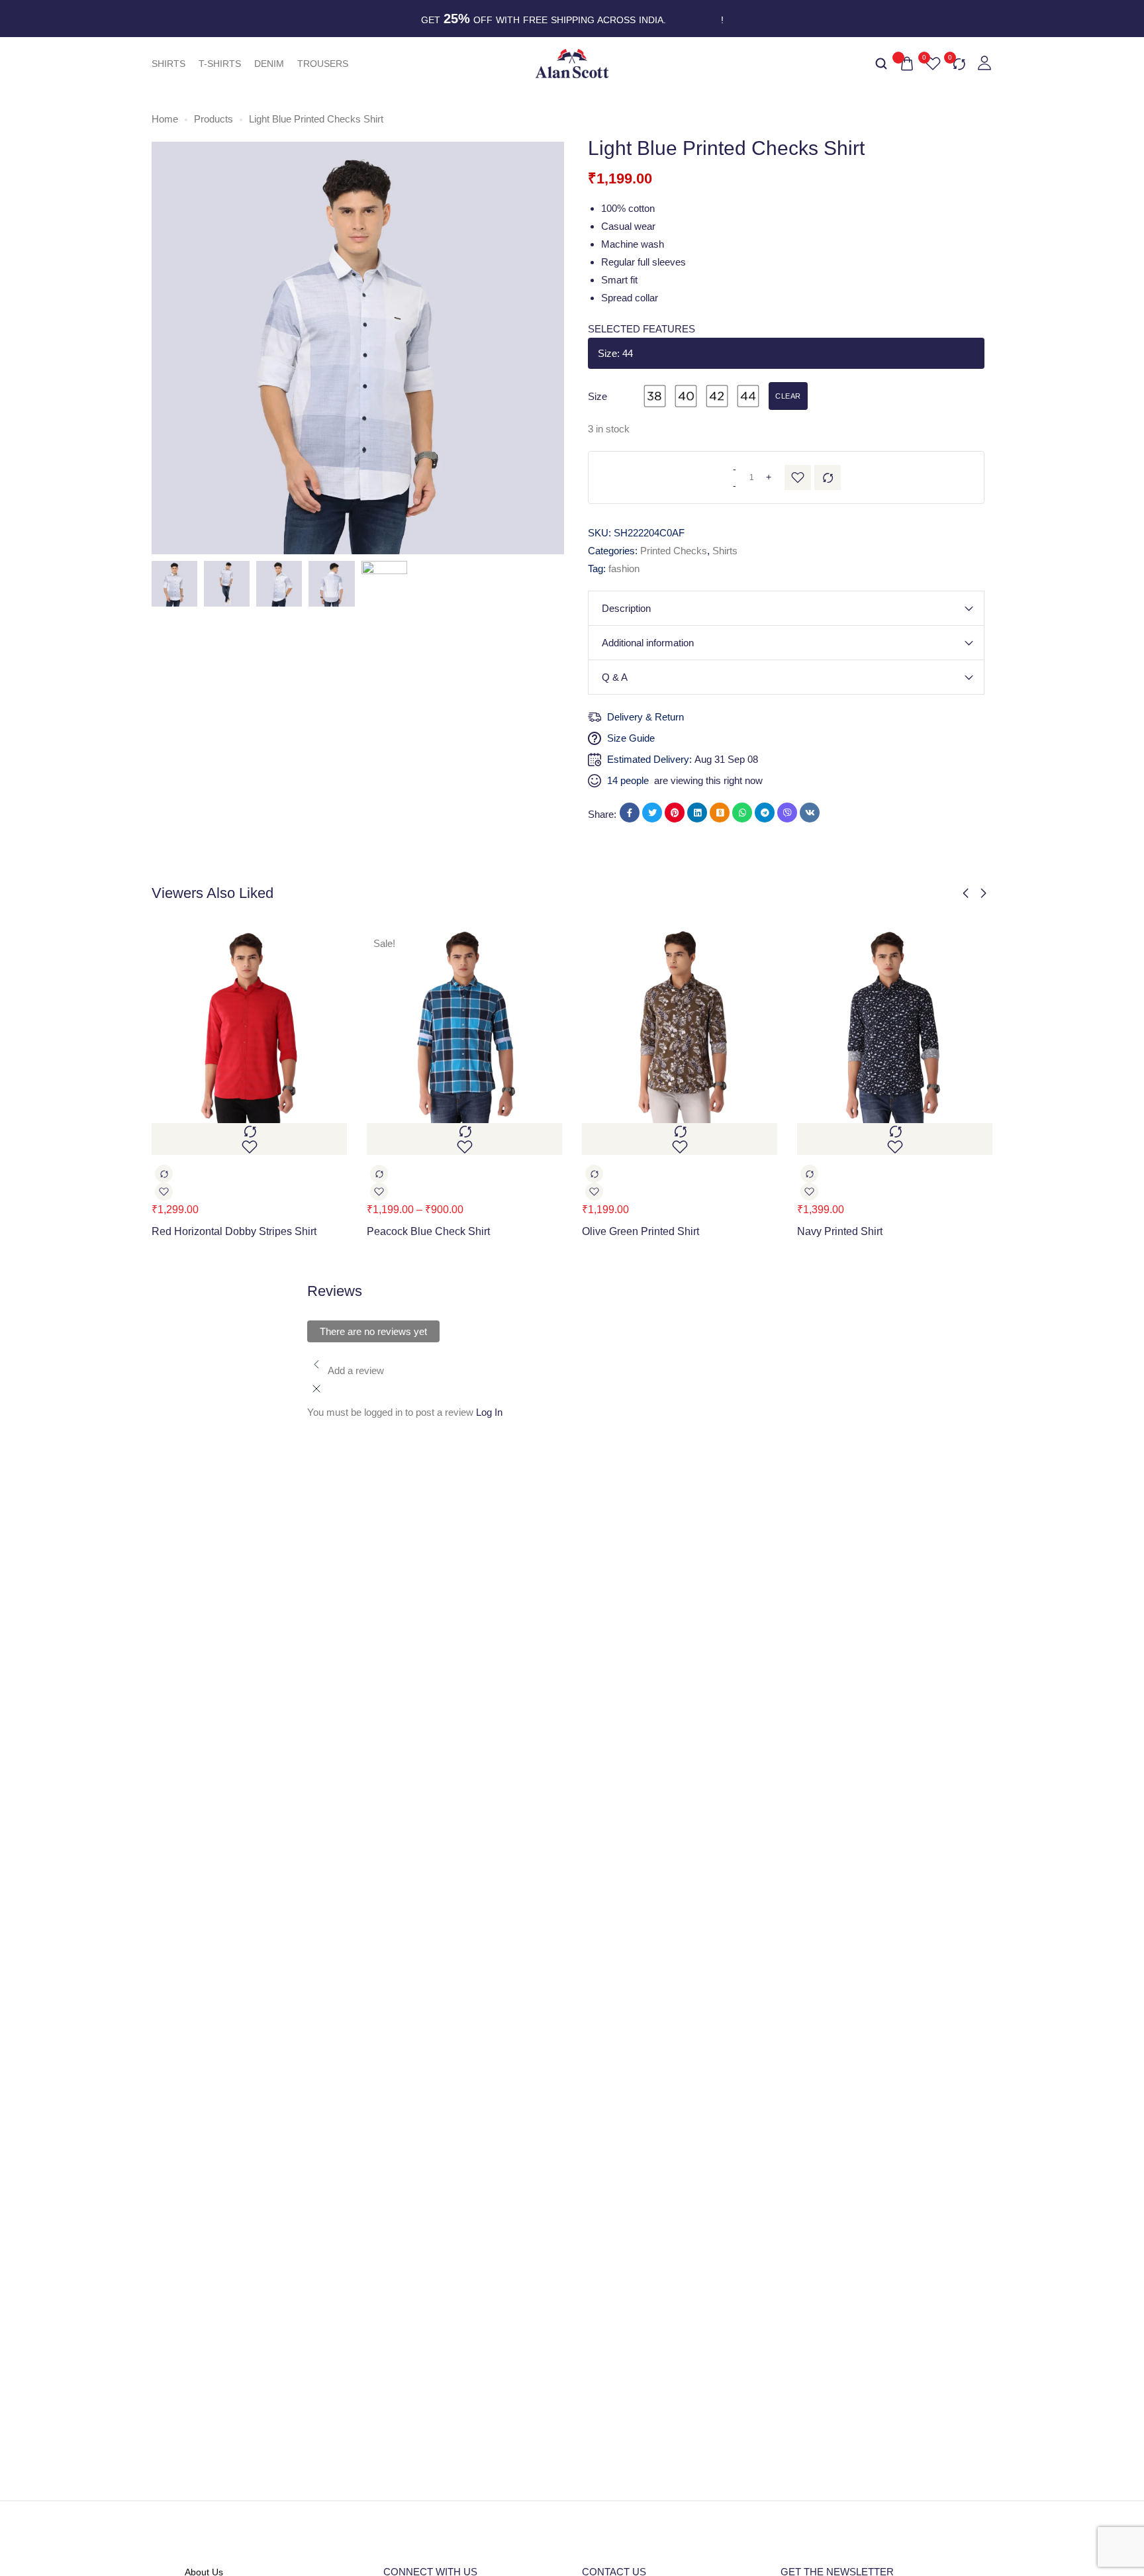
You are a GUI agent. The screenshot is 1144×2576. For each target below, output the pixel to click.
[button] (966, 893)
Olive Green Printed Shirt (641, 1231)
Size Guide (631, 738)
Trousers (323, 64)
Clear (788, 396)
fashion (624, 569)
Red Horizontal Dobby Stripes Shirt (234, 1231)
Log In (489, 1412)
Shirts (168, 64)
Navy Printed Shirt (840, 1231)
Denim (269, 64)
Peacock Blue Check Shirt (428, 1231)
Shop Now (695, 20)
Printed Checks (674, 551)
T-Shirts (220, 64)
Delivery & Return (645, 717)
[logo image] (572, 63)
